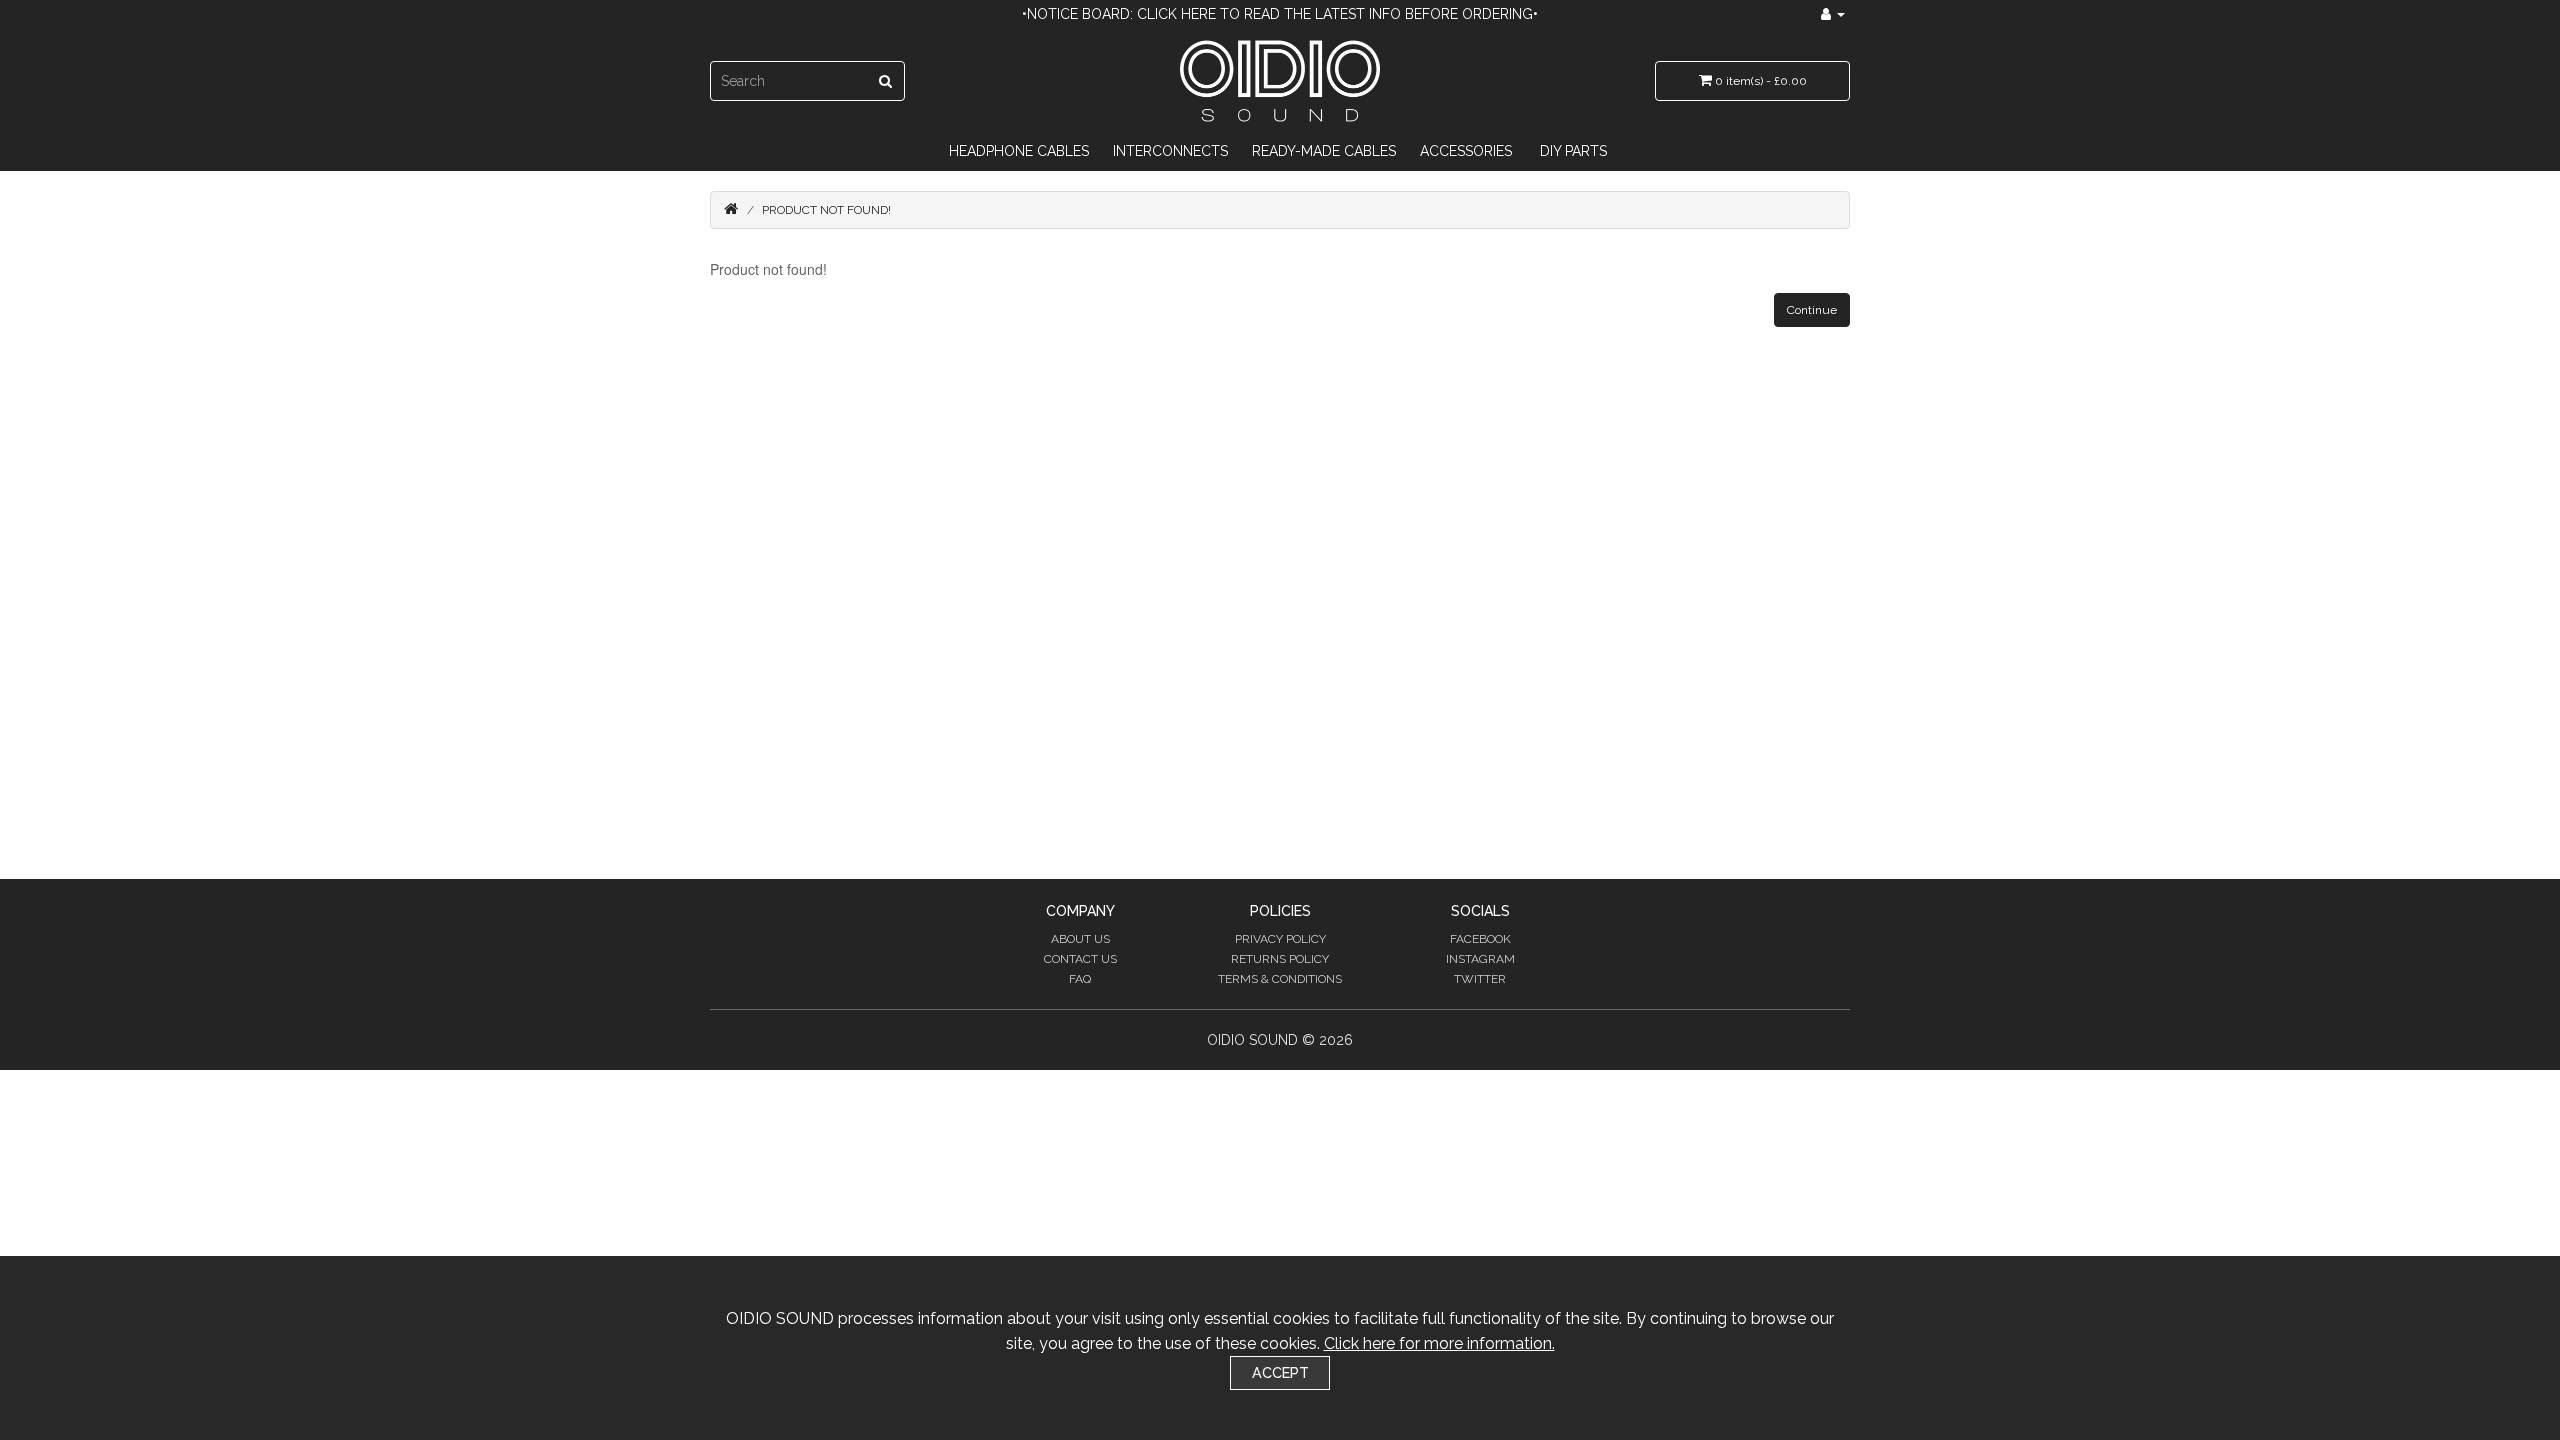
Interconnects (1170, 151)
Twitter (1480, 979)
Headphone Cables (1019, 151)
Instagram (1480, 959)
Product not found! (826, 210)
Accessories (1466, 151)
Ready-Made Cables (1324, 151)
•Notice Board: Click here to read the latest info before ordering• (1280, 14)
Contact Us (1080, 959)
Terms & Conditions (1280, 979)
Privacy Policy (1280, 939)
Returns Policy (1280, 959)
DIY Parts (1573, 151)
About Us (1080, 939)
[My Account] (1833, 14)
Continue (1812, 310)
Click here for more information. (1439, 1343)
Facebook (1480, 939)
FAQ (1080, 979)
